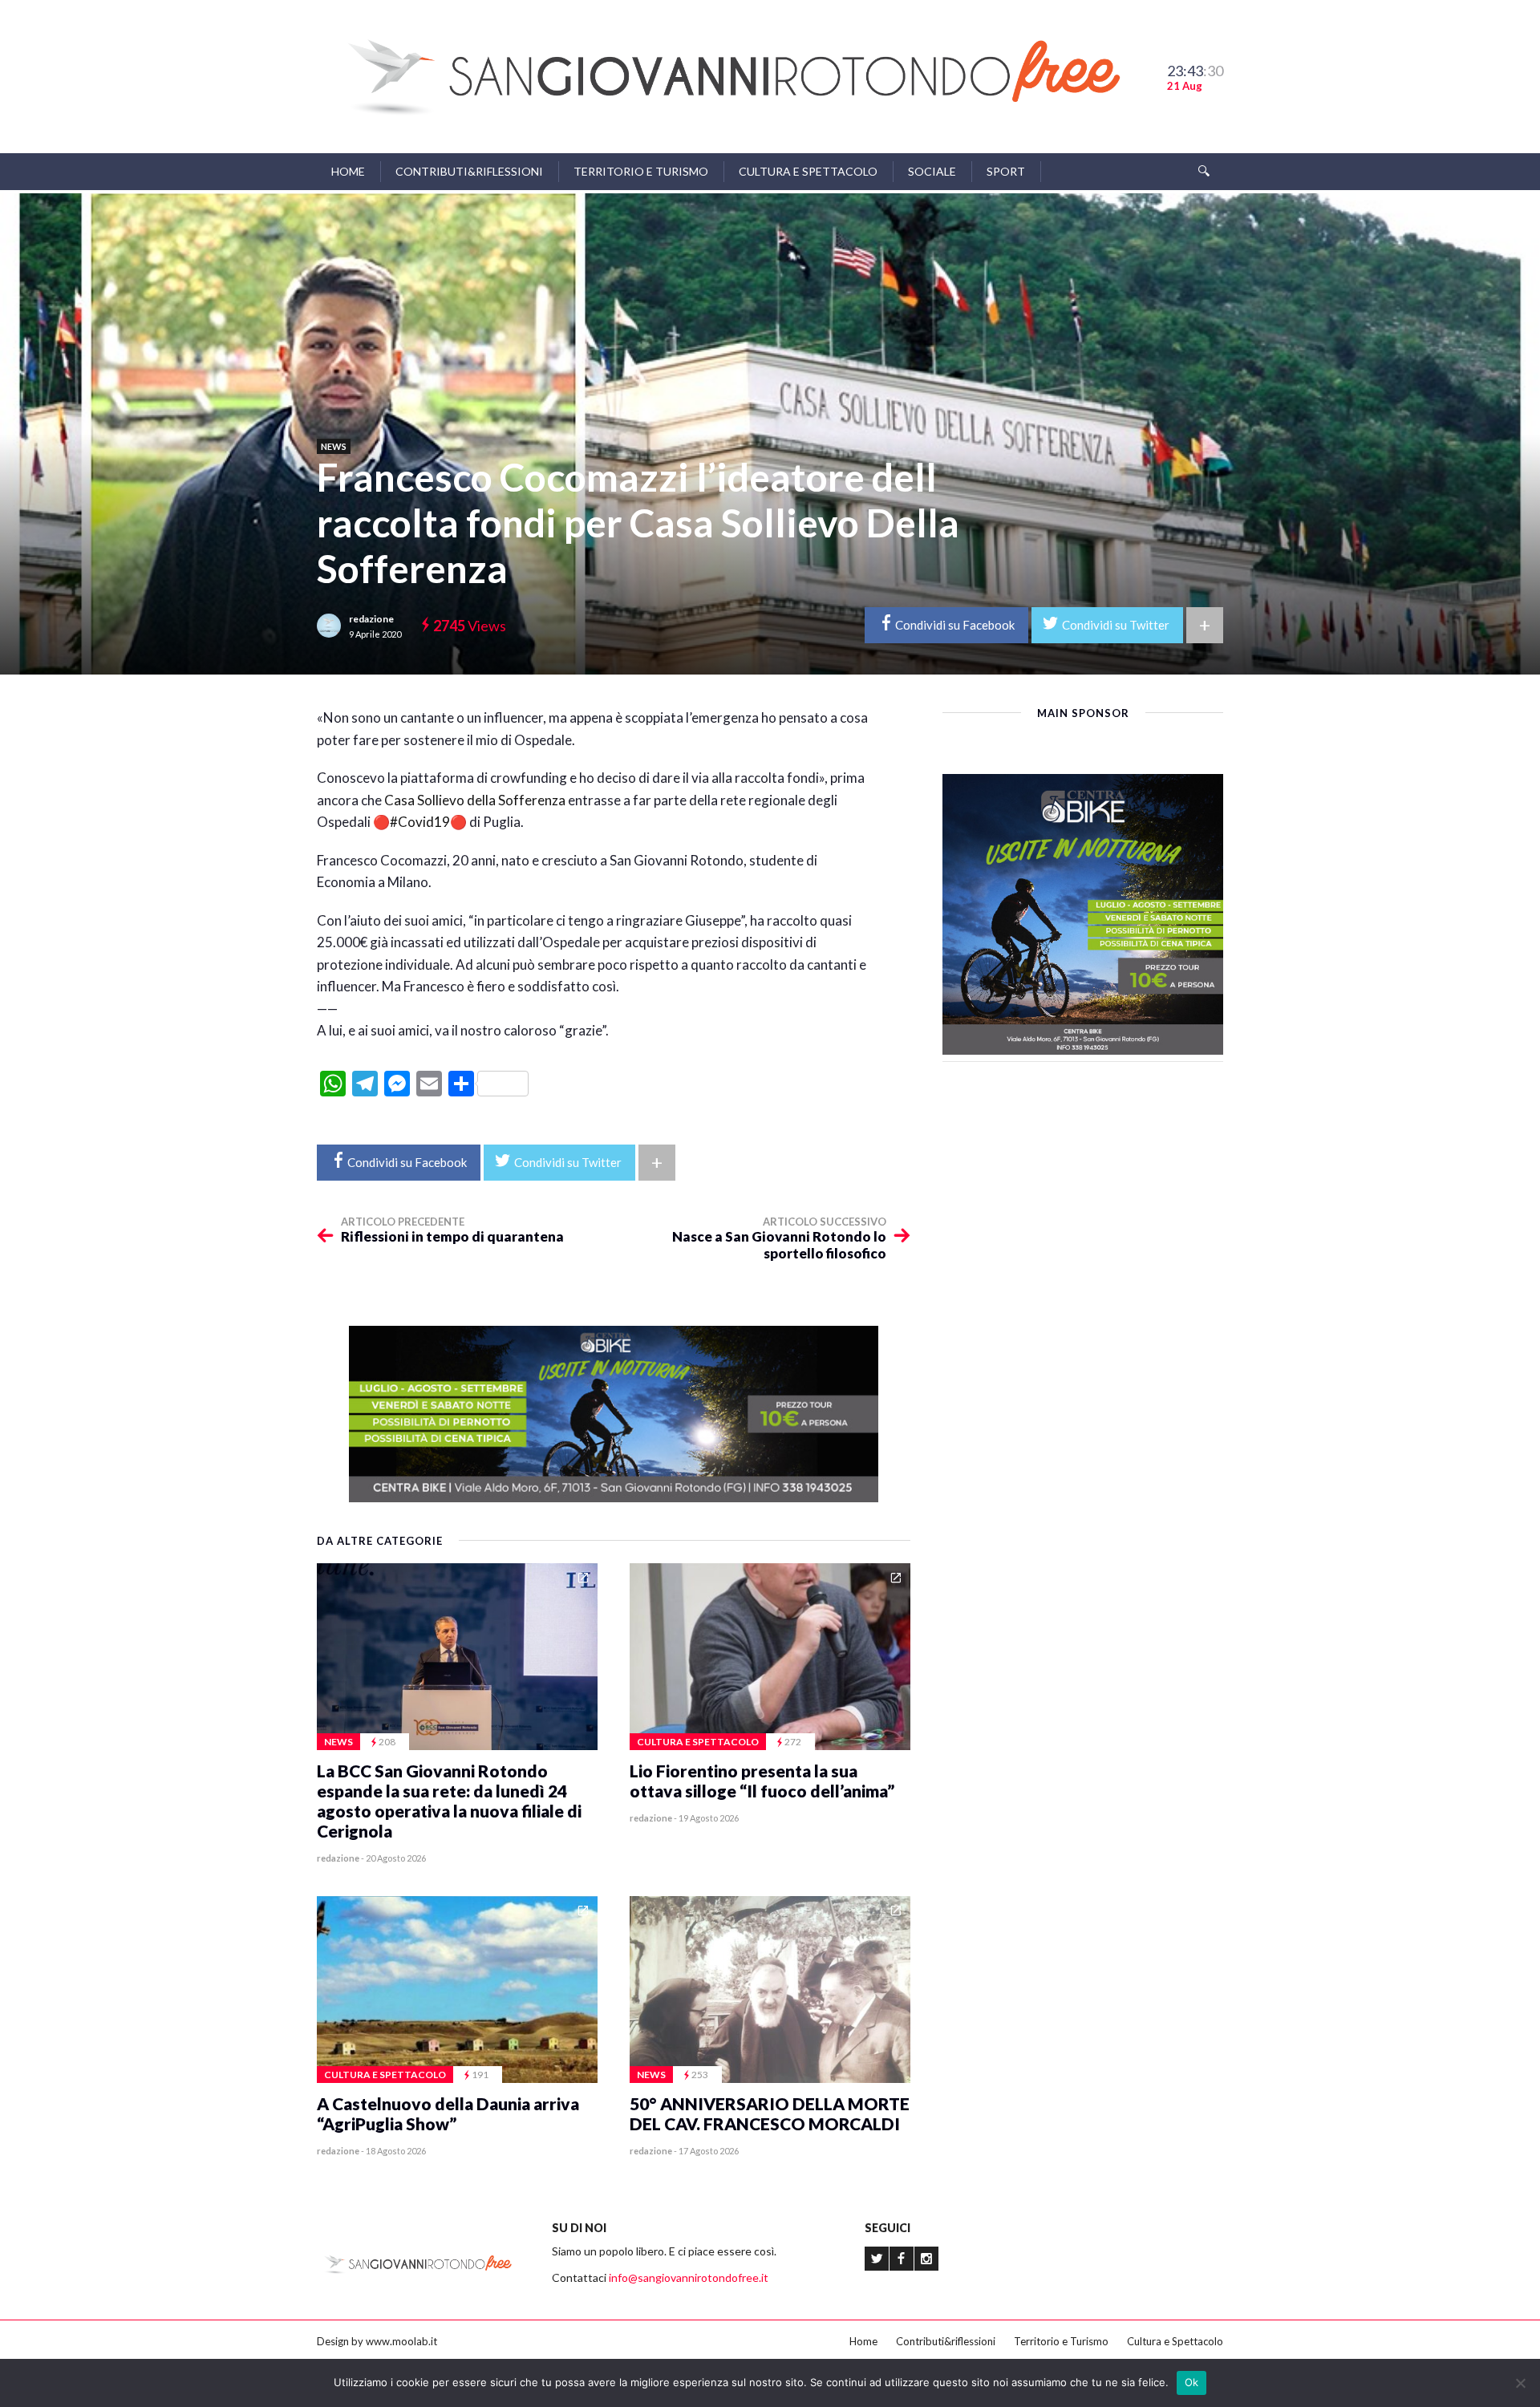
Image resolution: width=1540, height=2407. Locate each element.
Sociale (932, 171)
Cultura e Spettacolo (808, 171)
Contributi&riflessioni (469, 171)
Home (348, 171)
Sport (1006, 171)
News (334, 446)
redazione (371, 619)
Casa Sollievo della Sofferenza (475, 800)
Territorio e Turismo (641, 171)
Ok (1192, 2382)
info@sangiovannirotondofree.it (689, 2277)
